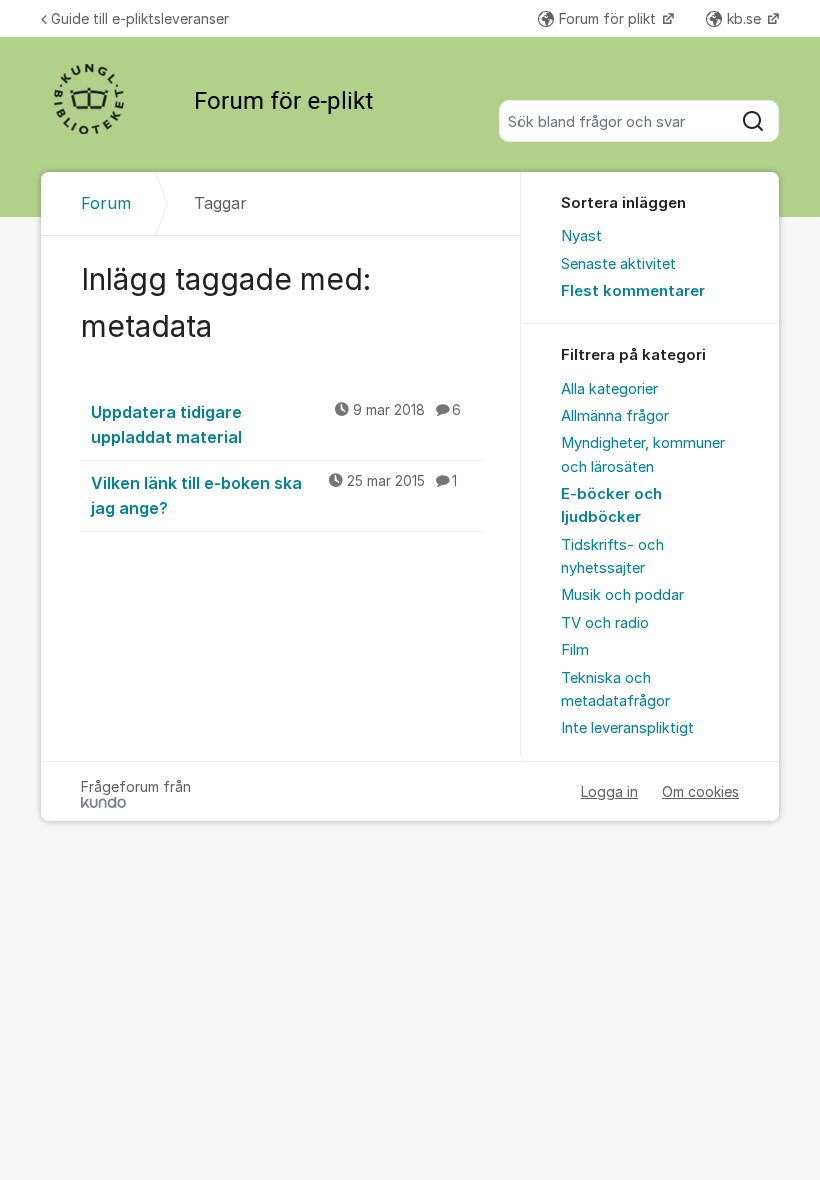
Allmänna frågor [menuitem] (615, 416)
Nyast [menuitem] (581, 236)
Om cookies (700, 791)
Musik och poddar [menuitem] (622, 595)
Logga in (609, 791)
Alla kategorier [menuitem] (609, 389)
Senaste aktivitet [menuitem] (618, 264)
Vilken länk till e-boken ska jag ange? (274, 495)
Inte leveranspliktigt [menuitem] (627, 728)
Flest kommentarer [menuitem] (633, 291)
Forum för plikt (609, 18)
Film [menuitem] (575, 650)
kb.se (746, 18)
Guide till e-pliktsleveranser (140, 18)
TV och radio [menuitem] (605, 623)
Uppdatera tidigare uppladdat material (276, 424)
